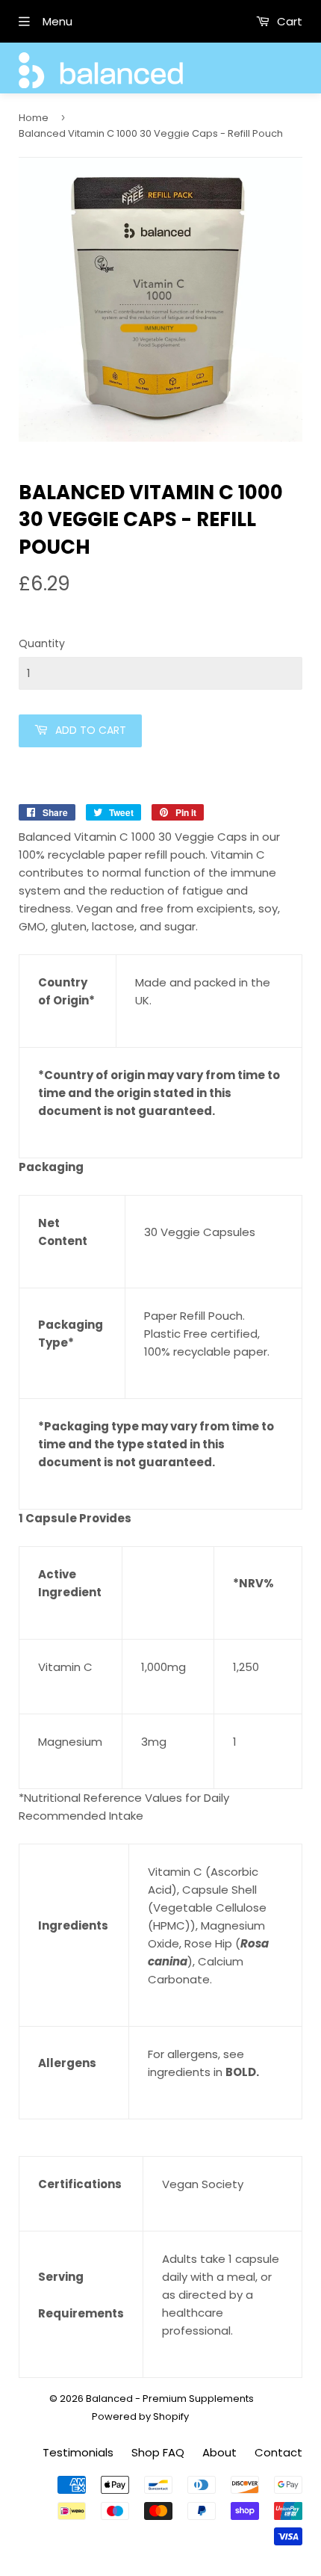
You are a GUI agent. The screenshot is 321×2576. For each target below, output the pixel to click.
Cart (288, 21)
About (219, 2452)
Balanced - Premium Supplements (170, 2399)
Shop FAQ (158, 2452)
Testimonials (78, 2452)
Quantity (42, 643)
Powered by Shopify (140, 2416)
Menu (57, 21)
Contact (278, 2452)
